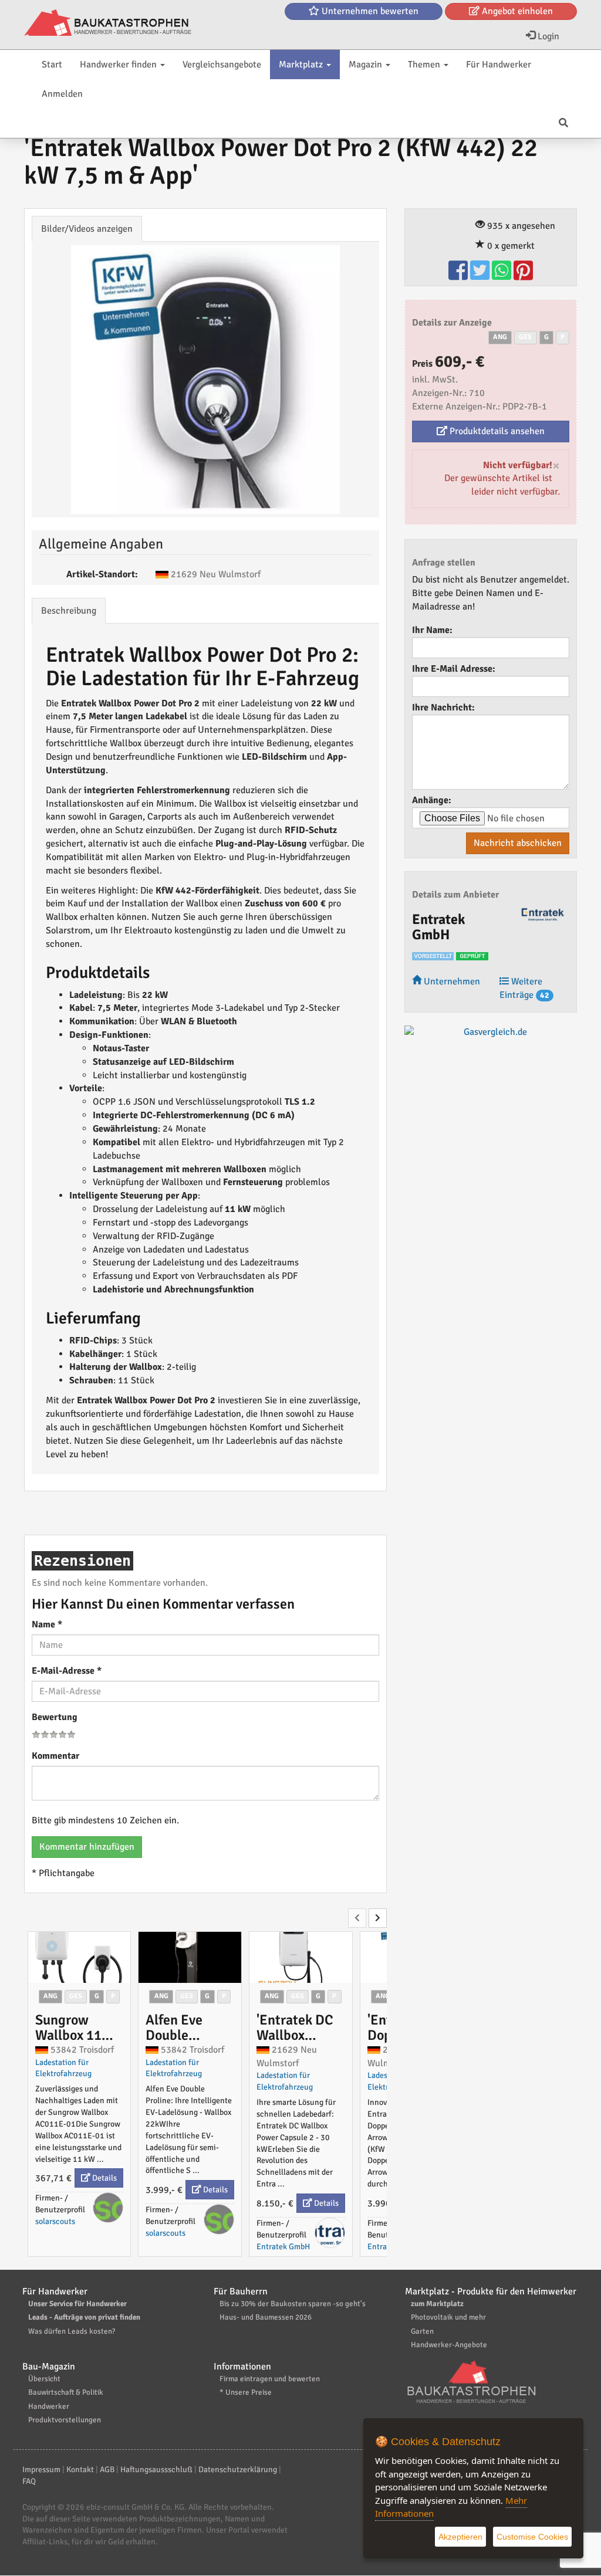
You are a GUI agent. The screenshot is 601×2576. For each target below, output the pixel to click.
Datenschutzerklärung (238, 2470)
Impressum (41, 2470)
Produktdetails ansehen (496, 431)
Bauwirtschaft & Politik (66, 2392)
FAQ (29, 2481)
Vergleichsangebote (222, 65)
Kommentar (55, 1756)
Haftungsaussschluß (156, 2470)
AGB (107, 2470)
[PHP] (108, 23)
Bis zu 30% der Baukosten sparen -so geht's (293, 2304)
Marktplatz (302, 65)
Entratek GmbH (283, 2247)
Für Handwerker (499, 65)
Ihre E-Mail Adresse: (454, 669)
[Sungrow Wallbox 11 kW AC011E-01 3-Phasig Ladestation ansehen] (80, 1957)
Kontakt (80, 2470)
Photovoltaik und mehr (448, 2317)
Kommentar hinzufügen (87, 1847)
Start (52, 65)
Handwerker (49, 2406)
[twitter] (481, 276)
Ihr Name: (432, 630)
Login (547, 36)
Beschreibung (69, 611)
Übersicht (44, 2379)
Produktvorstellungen (65, 2420)
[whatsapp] (503, 276)
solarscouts (55, 2221)
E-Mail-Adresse (67, 1671)
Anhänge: (432, 800)
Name (47, 1624)
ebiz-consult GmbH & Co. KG (135, 2507)
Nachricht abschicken (518, 843)
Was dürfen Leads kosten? (72, 2331)
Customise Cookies (532, 2537)
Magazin (367, 65)
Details (104, 2178)
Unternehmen (451, 981)
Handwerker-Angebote (449, 2345)
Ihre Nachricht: (443, 708)
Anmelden (62, 94)
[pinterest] (523, 276)
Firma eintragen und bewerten (270, 2379)
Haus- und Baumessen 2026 (266, 2317)
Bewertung (55, 1717)
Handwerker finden (119, 65)
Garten (422, 2331)
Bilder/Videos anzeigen (87, 229)
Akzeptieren (460, 2537)
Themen (425, 65)
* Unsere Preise (246, 2392)
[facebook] (459, 276)
